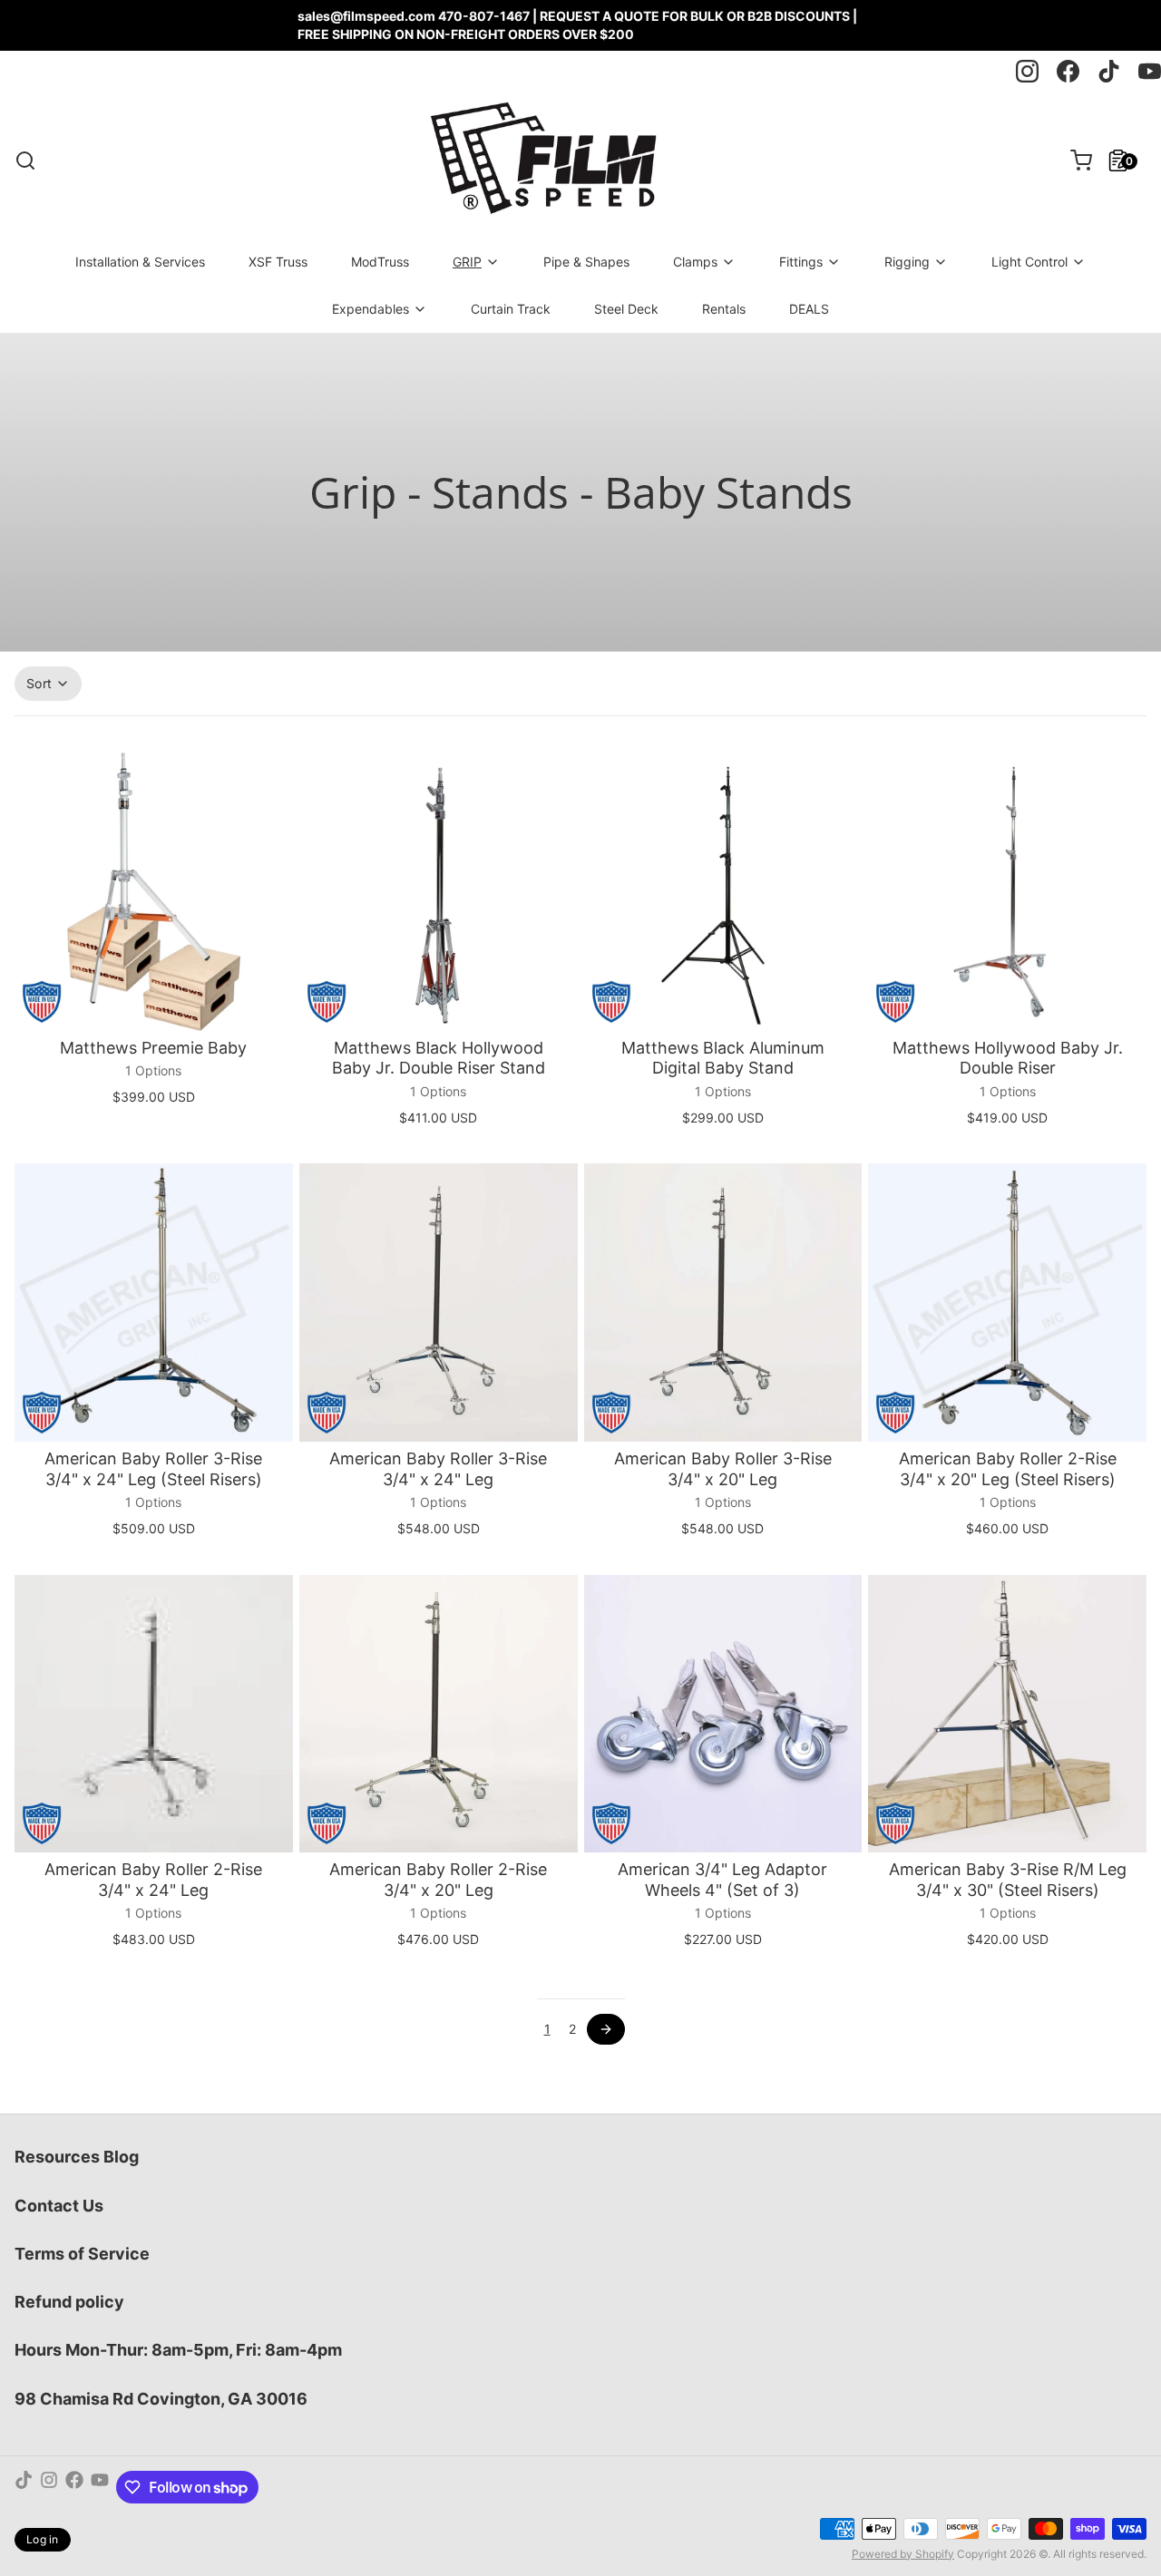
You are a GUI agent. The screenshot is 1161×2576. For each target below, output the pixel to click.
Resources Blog (77, 2157)
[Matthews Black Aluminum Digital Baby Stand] (723, 892)
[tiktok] (1109, 71)
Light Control (1029, 262)
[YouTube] (100, 2487)
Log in (43, 2539)
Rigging (907, 262)
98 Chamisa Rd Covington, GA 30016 (161, 2399)
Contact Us (59, 2206)
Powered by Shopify (903, 2554)
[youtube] (1150, 71)
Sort (39, 683)
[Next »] (606, 2029)
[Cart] (1074, 160)
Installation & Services (140, 262)
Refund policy (69, 2302)
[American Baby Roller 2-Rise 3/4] (1007, 1303)
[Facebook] (74, 2487)
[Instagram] (49, 2487)
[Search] (25, 160)
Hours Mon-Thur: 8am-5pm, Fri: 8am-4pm (178, 2350)
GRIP (467, 262)
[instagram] (1027, 71)
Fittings (801, 262)
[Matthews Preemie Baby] (154, 892)
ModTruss (380, 262)
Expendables (371, 309)
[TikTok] (24, 2487)
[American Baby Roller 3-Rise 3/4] (154, 1303)
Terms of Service (82, 2254)
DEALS (809, 309)
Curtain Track (511, 309)
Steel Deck (626, 309)
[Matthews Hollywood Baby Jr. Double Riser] (1007, 892)
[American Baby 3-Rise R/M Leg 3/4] (1007, 1714)
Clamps (695, 262)
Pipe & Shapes (586, 262)
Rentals (724, 309)
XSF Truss (278, 262)
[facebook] (1068, 71)
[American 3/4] (723, 1714)
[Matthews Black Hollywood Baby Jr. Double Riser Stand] (439, 892)
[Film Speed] (542, 160)
